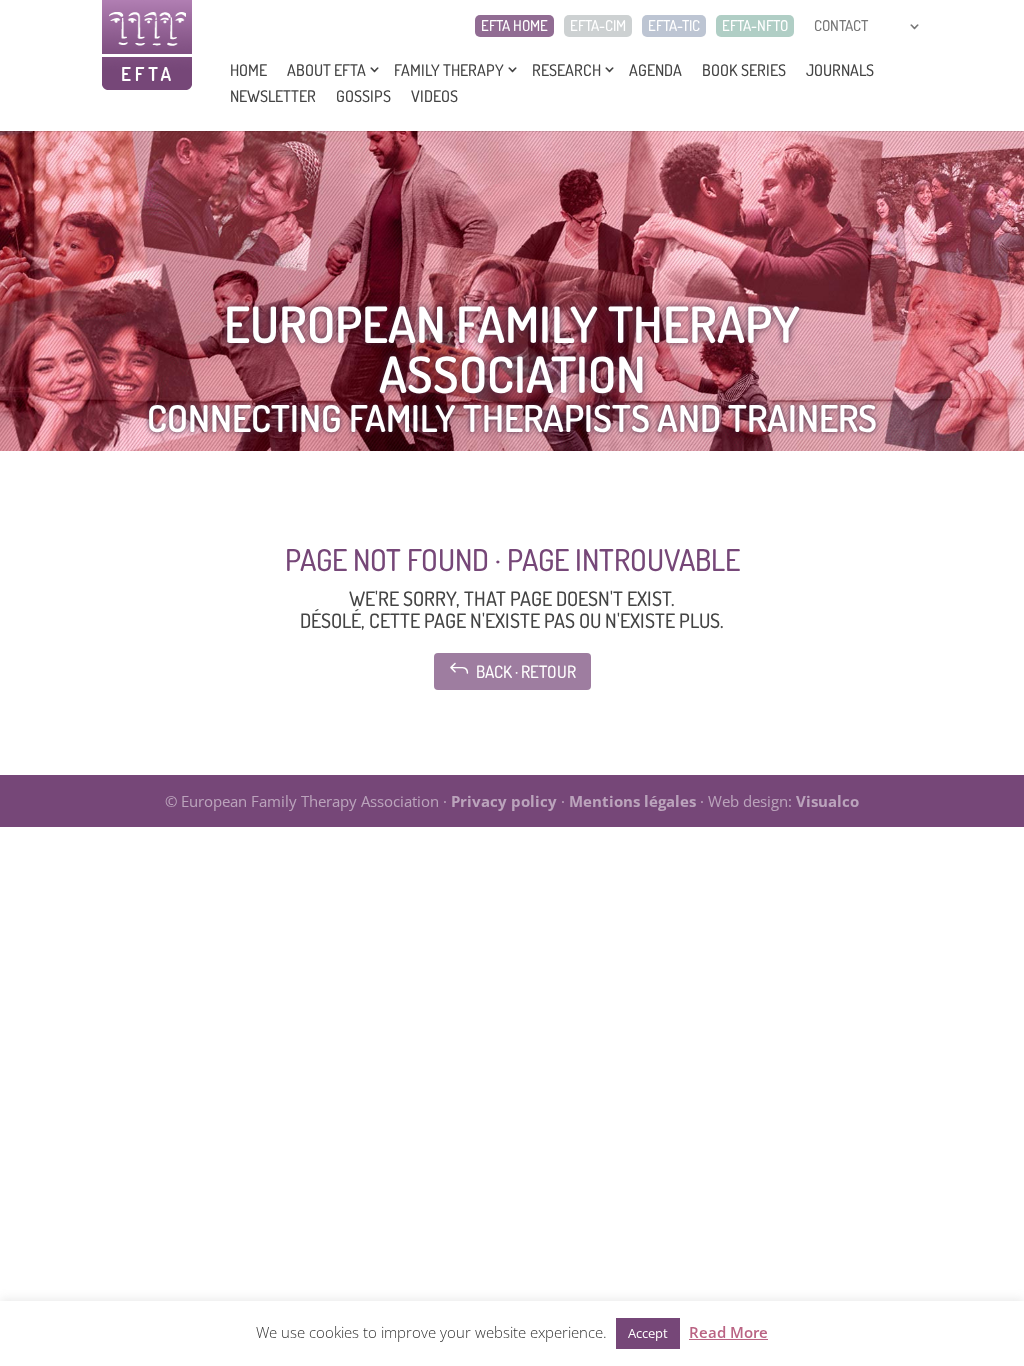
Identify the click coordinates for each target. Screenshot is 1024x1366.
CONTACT (841, 26)
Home (248, 70)
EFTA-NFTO (755, 26)
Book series (744, 70)
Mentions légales (632, 801)
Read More (728, 1332)
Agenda (655, 70)
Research (566, 70)
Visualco (827, 801)
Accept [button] (648, 1333)
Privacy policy (504, 801)
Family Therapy (449, 70)
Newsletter (273, 96)
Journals (840, 70)
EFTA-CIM (598, 26)
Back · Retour (512, 669)
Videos (434, 96)
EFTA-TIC (674, 26)
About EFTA (326, 70)
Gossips (363, 96)
